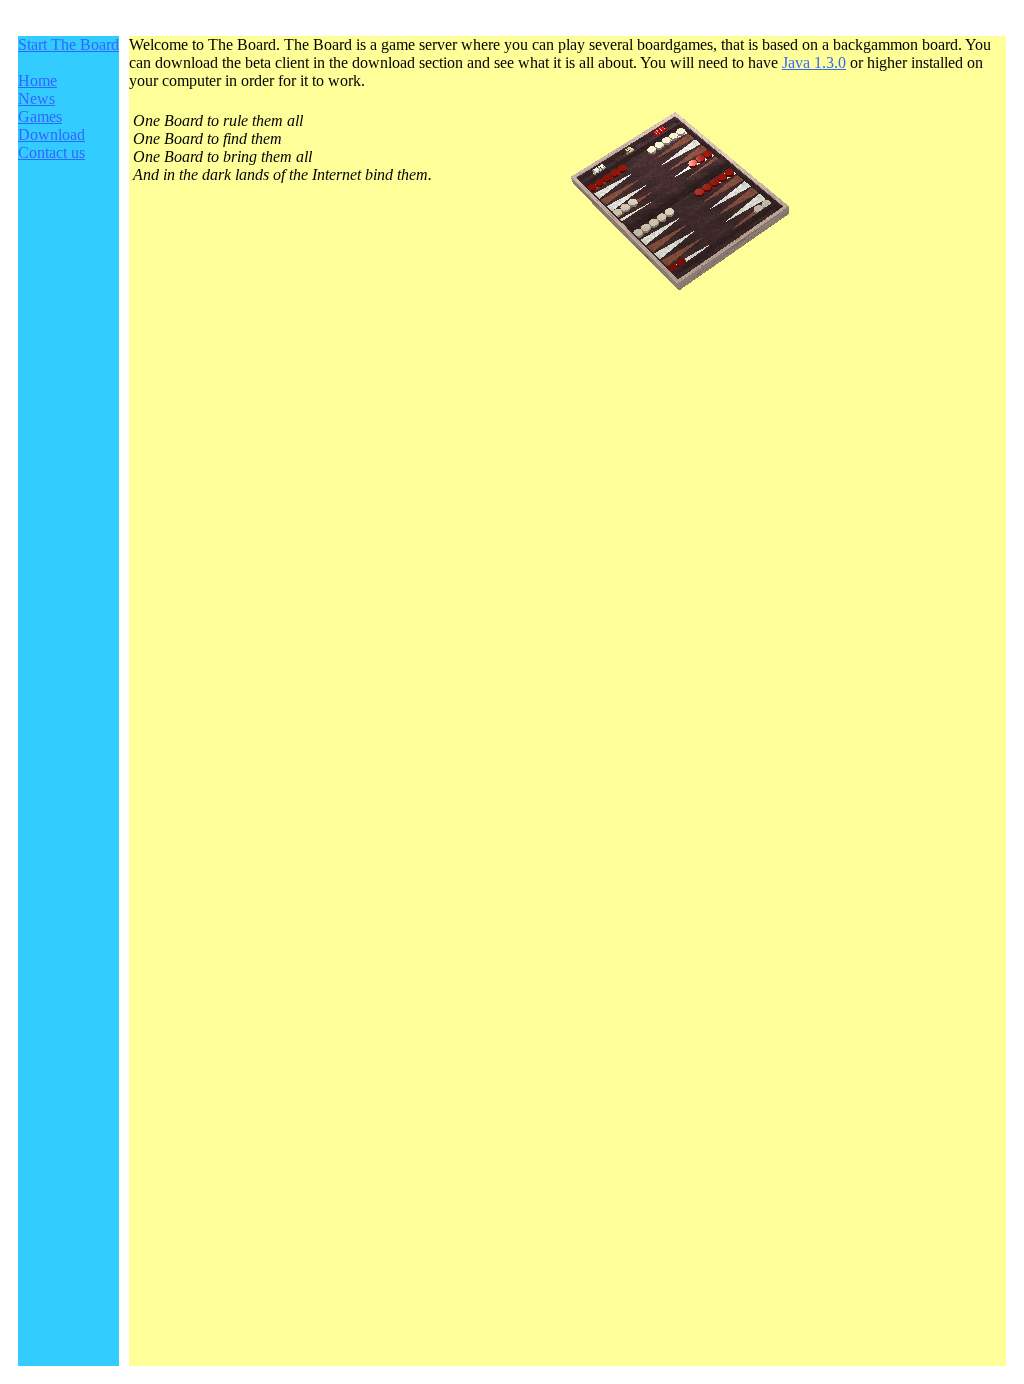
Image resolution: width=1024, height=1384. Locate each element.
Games (40, 116)
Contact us (51, 152)
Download (51, 134)
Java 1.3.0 (814, 62)
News (36, 98)
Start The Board (68, 44)
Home (37, 80)
